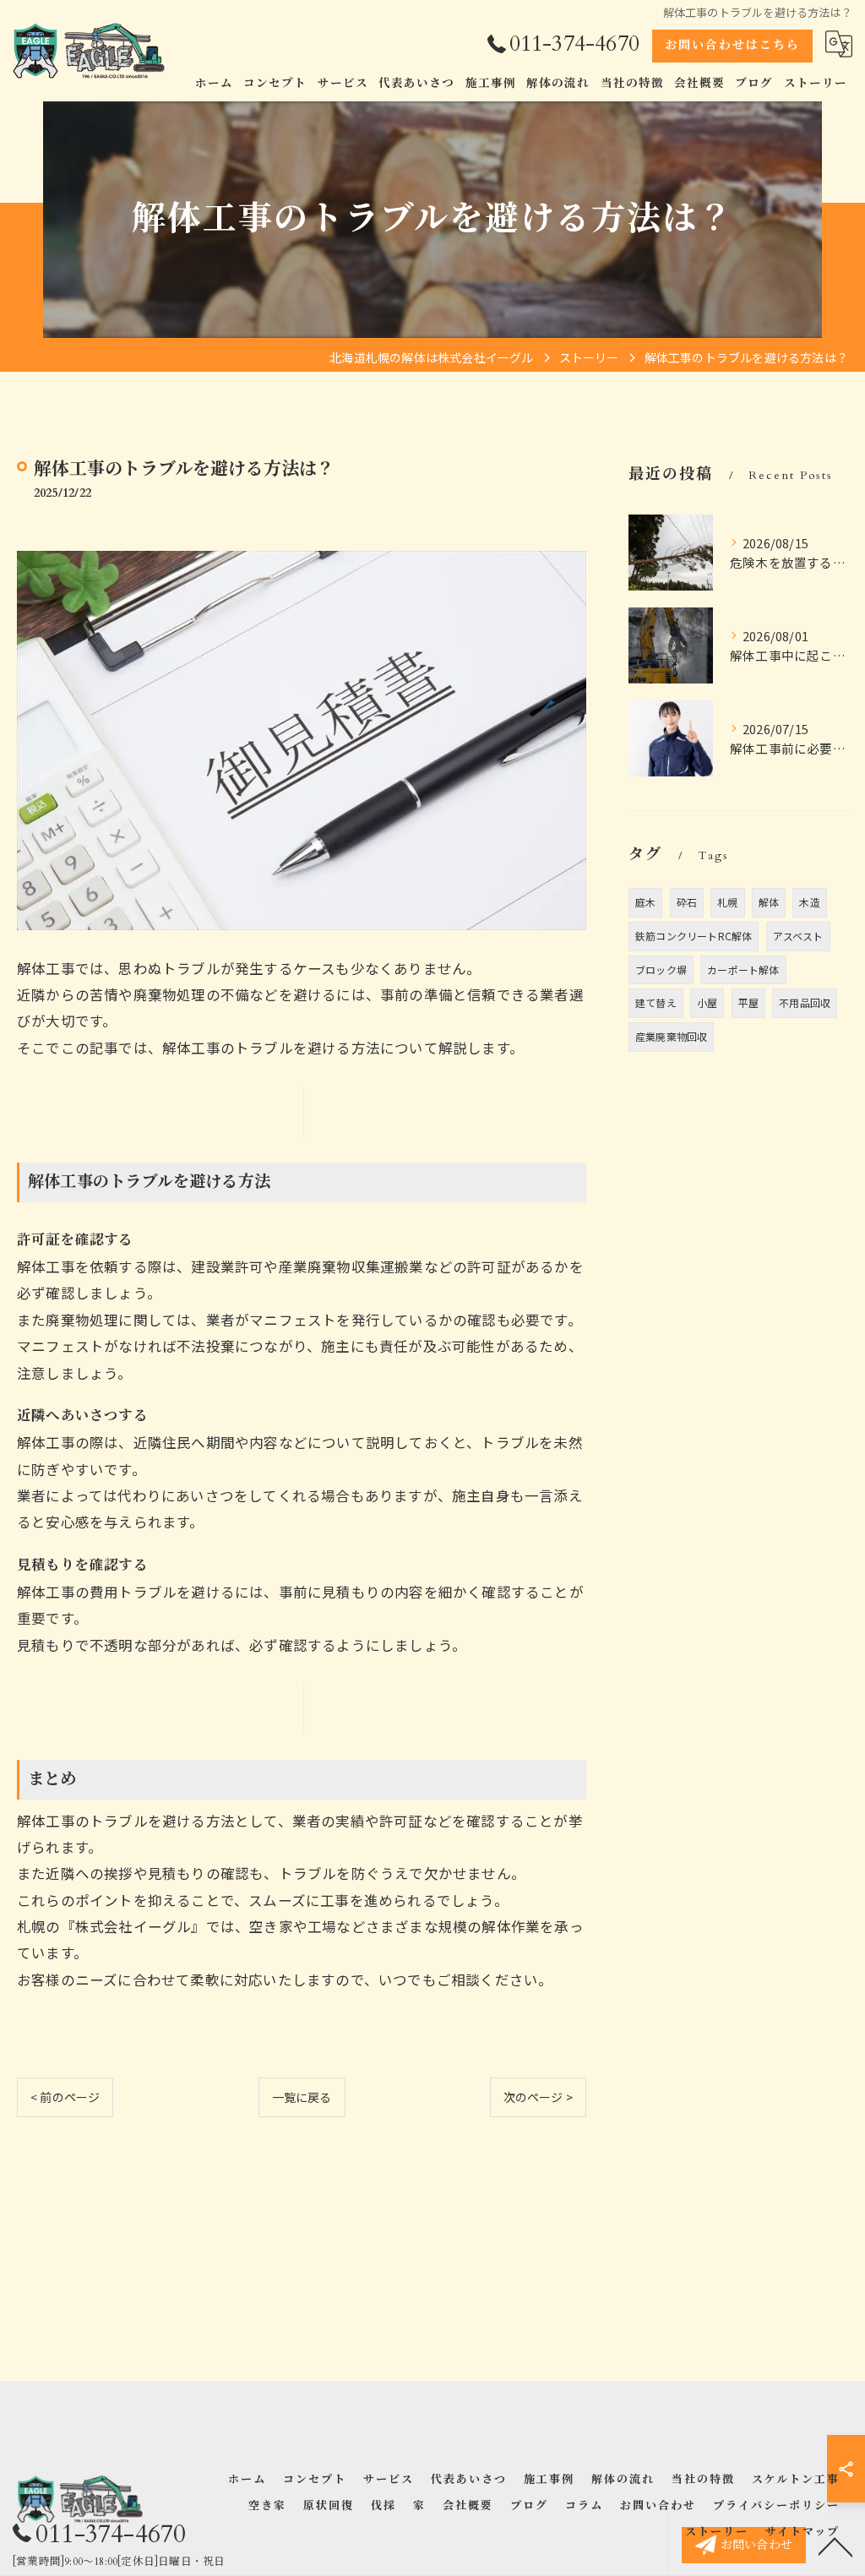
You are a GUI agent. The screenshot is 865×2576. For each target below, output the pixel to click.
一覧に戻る (302, 2097)
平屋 (748, 1002)
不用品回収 (805, 1002)
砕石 (687, 902)
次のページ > (538, 2097)
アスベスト (798, 936)
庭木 (645, 902)
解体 (769, 902)
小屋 (707, 1002)
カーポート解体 (743, 969)
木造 (809, 902)
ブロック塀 (661, 969)
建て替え (656, 1002)
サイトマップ (802, 2532)
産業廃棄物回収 (671, 1036)
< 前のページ (65, 2097)
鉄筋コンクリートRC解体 (694, 936)
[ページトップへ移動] (835, 2546)
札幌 (727, 902)
